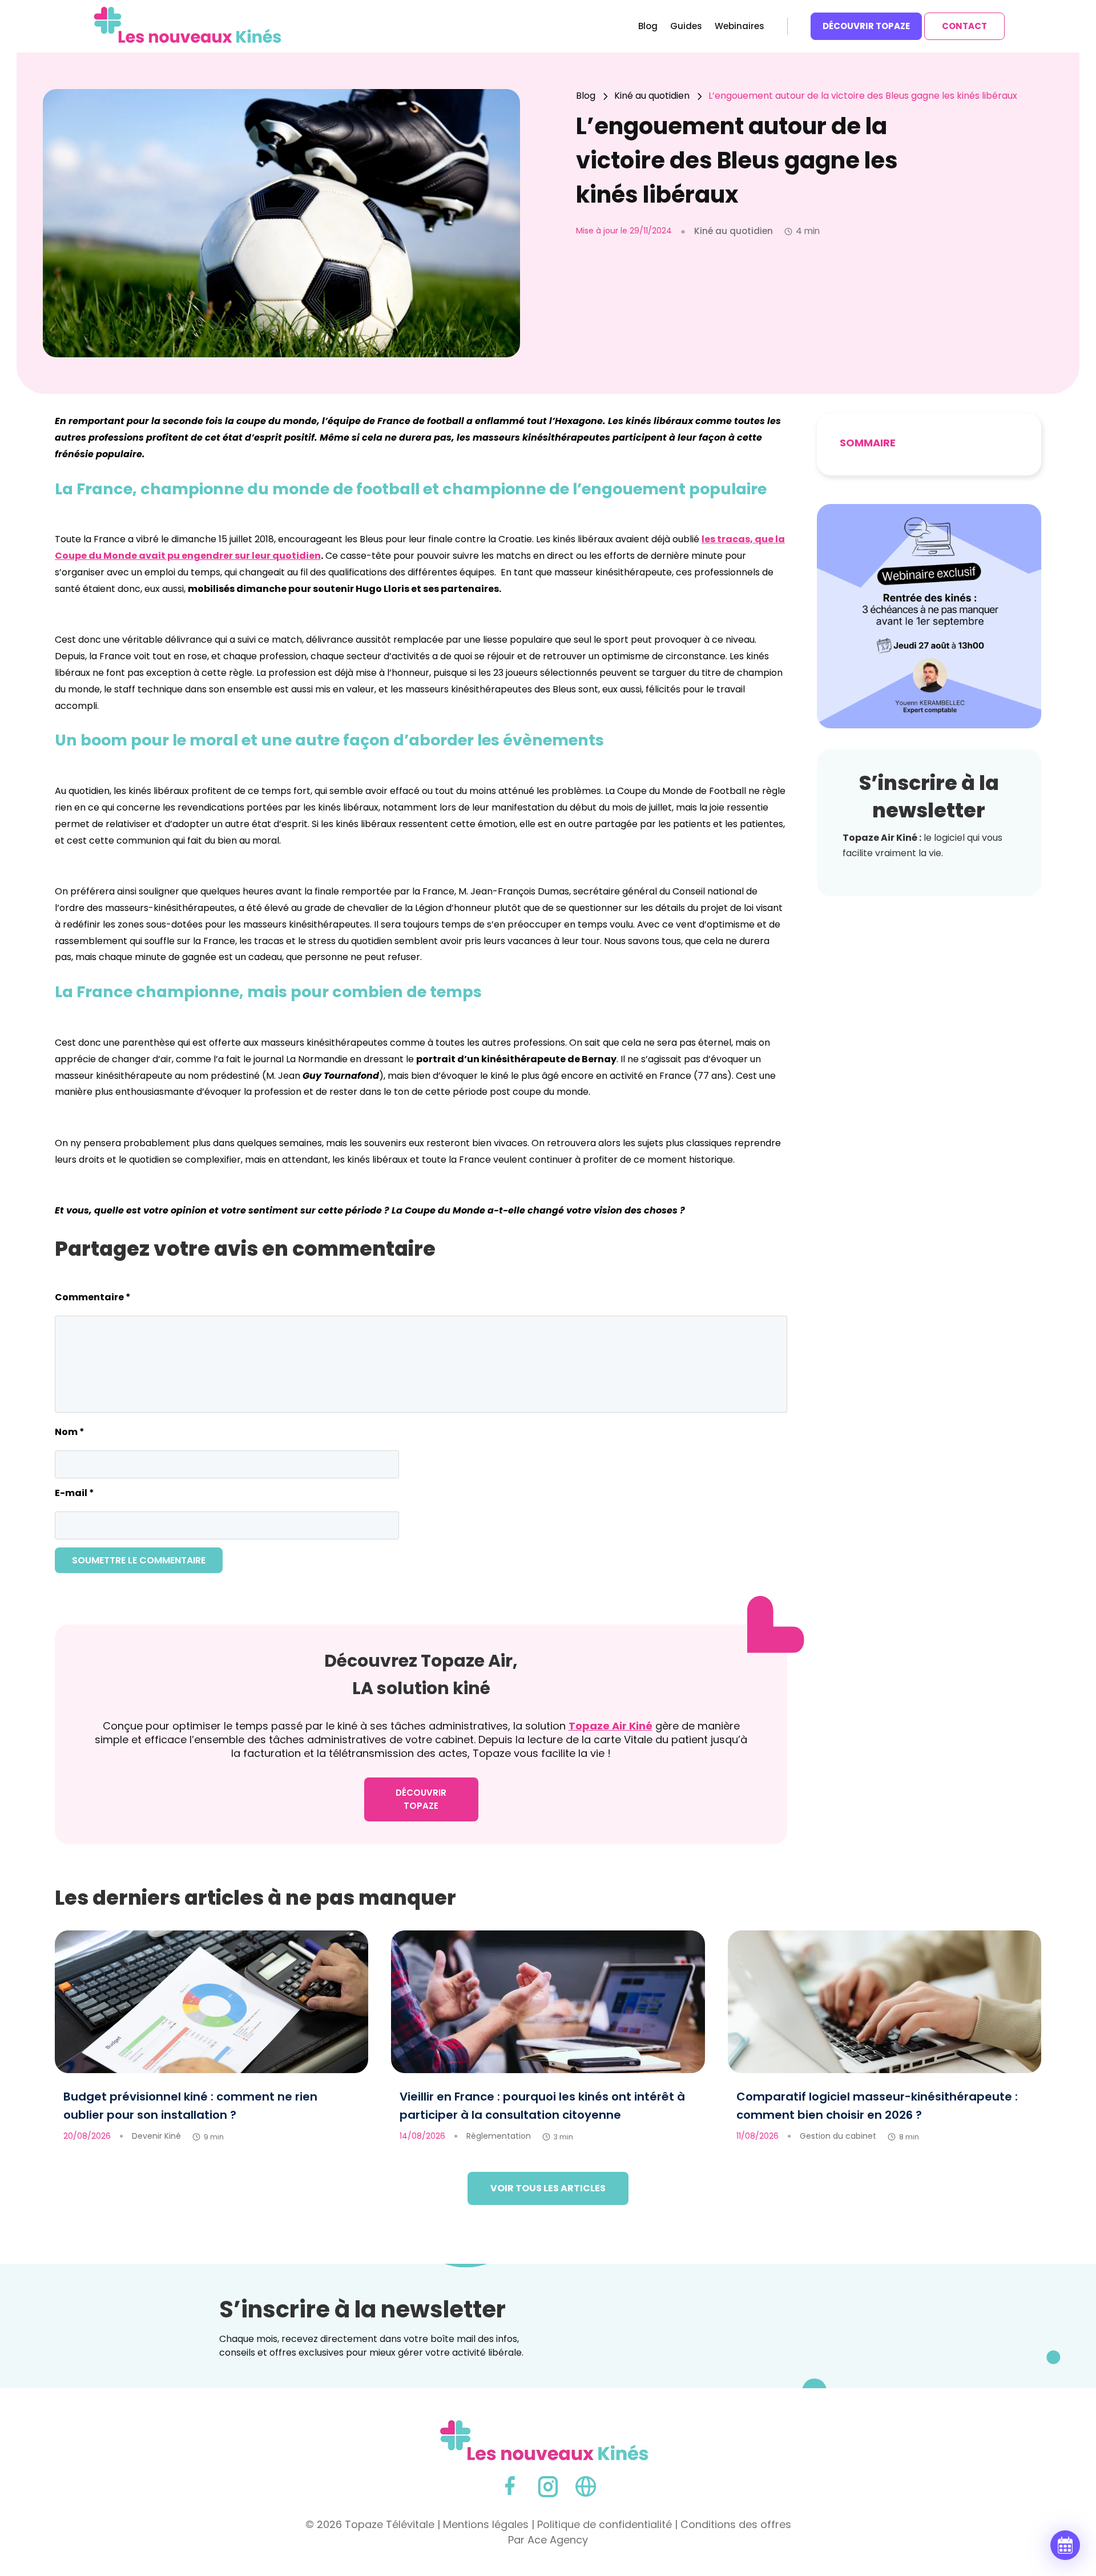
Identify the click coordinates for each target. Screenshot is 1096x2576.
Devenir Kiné (156, 2136)
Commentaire (93, 1297)
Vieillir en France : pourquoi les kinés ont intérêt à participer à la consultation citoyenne (542, 2106)
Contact (964, 26)
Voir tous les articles (548, 2188)
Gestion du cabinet (838, 2136)
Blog (648, 27)
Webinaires (740, 27)
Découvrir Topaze (866, 26)
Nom (70, 1432)
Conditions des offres (736, 2524)
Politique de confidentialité (605, 2524)
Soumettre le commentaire (139, 1560)
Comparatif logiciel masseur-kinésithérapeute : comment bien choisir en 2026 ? (877, 2106)
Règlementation (499, 2136)
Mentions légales (486, 2524)
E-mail (74, 1493)
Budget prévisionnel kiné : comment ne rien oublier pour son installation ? (190, 2106)
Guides (686, 27)
